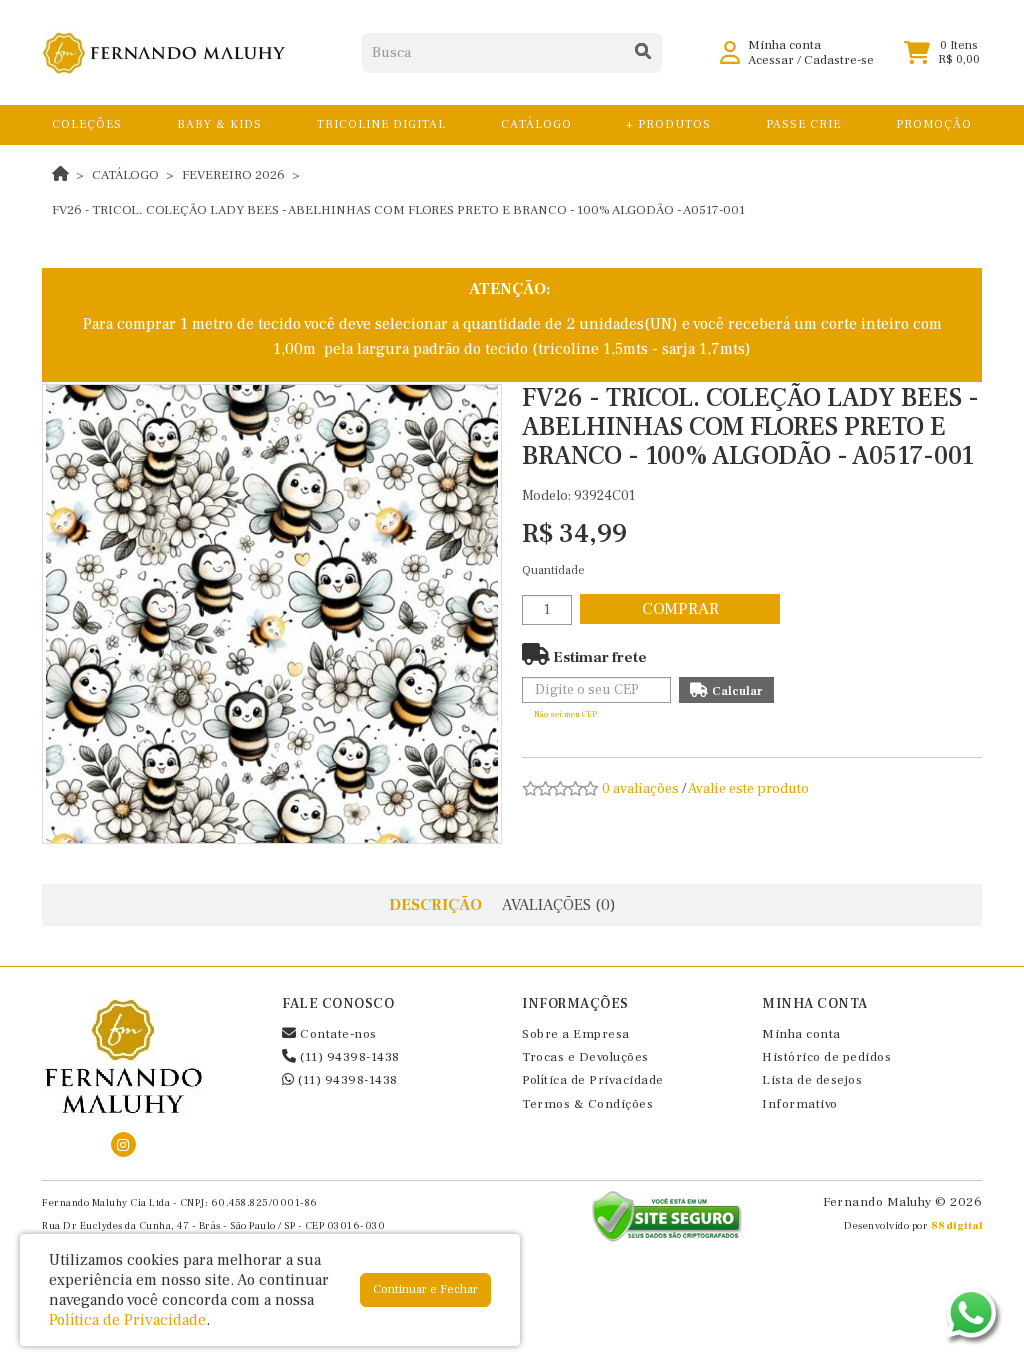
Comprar (680, 609)
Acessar (771, 60)
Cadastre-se (839, 60)
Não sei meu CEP (565, 714)
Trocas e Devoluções (585, 1057)
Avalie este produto (748, 789)
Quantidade (553, 570)
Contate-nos (337, 1034)
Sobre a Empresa (576, 1034)
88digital (957, 1225)
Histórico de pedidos (826, 1057)
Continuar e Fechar (425, 1289)
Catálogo (125, 175)
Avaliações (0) (559, 905)
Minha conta (801, 1034)
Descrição (435, 905)
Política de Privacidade (593, 1080)
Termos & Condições (587, 1104)
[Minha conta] (730, 52)
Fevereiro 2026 (233, 175)
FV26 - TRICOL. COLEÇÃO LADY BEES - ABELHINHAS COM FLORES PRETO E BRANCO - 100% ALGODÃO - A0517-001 (398, 210)
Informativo (800, 1104)
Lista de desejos (812, 1080)
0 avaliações (640, 789)
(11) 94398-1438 (348, 1057)
